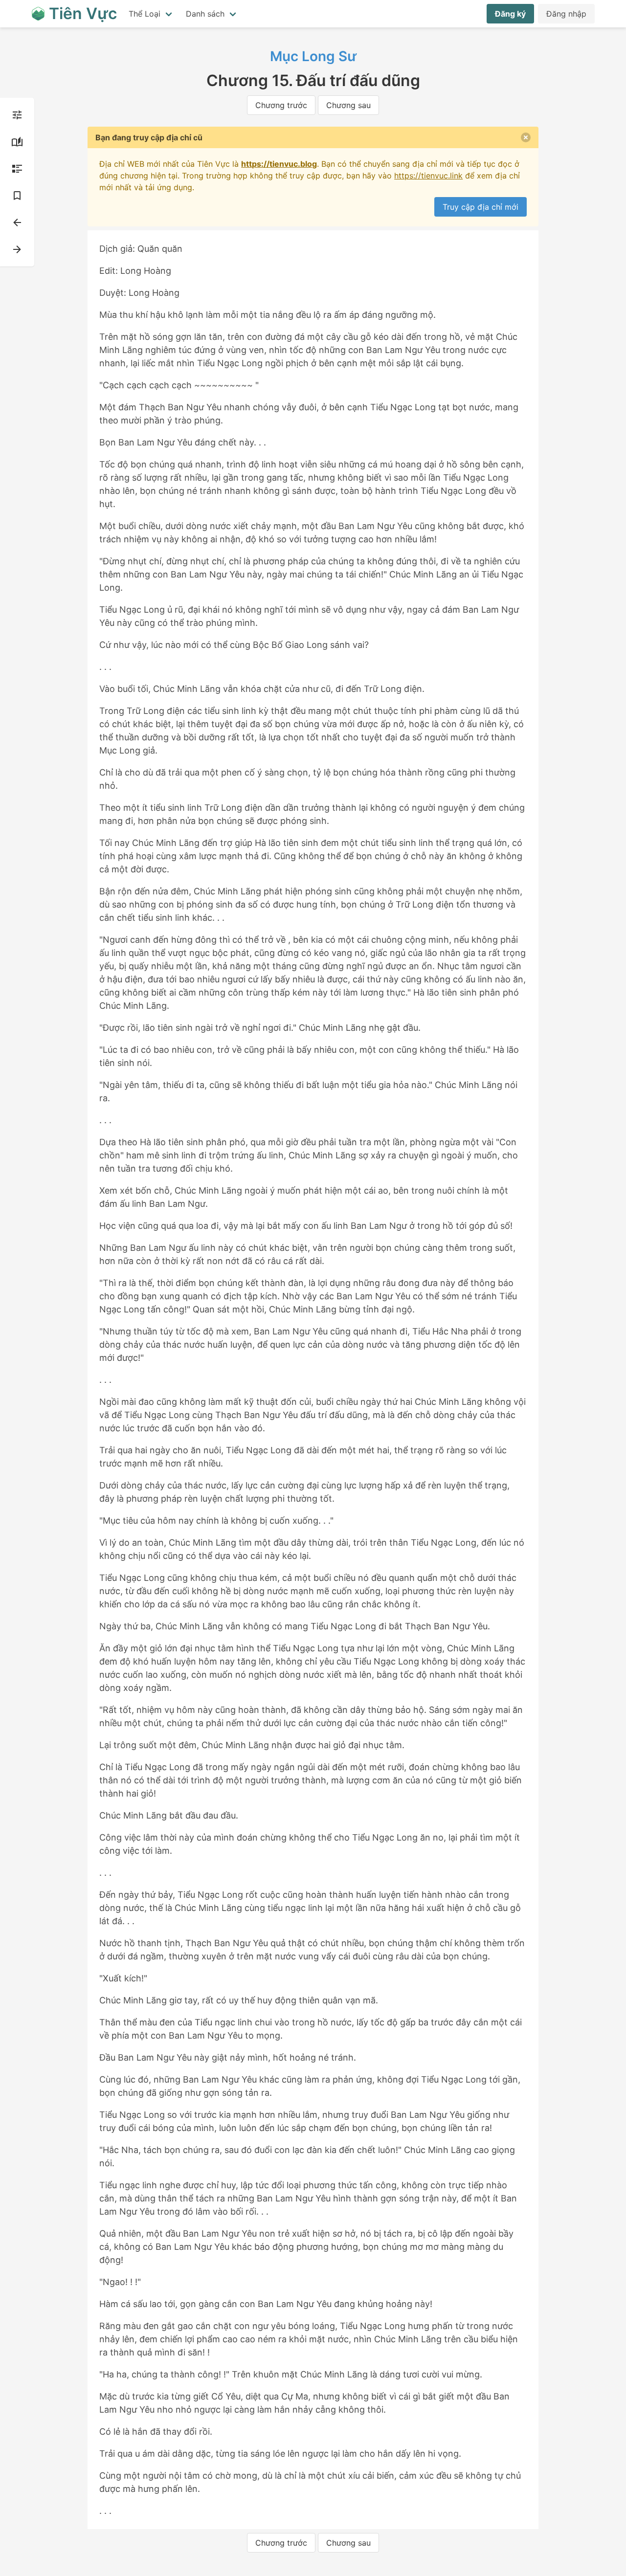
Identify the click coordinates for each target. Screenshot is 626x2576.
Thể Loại (145, 14)
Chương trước (281, 105)
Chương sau (348, 105)
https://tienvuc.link (428, 176)
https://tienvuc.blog (279, 164)
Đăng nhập (566, 14)
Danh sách (205, 14)
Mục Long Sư (313, 56)
